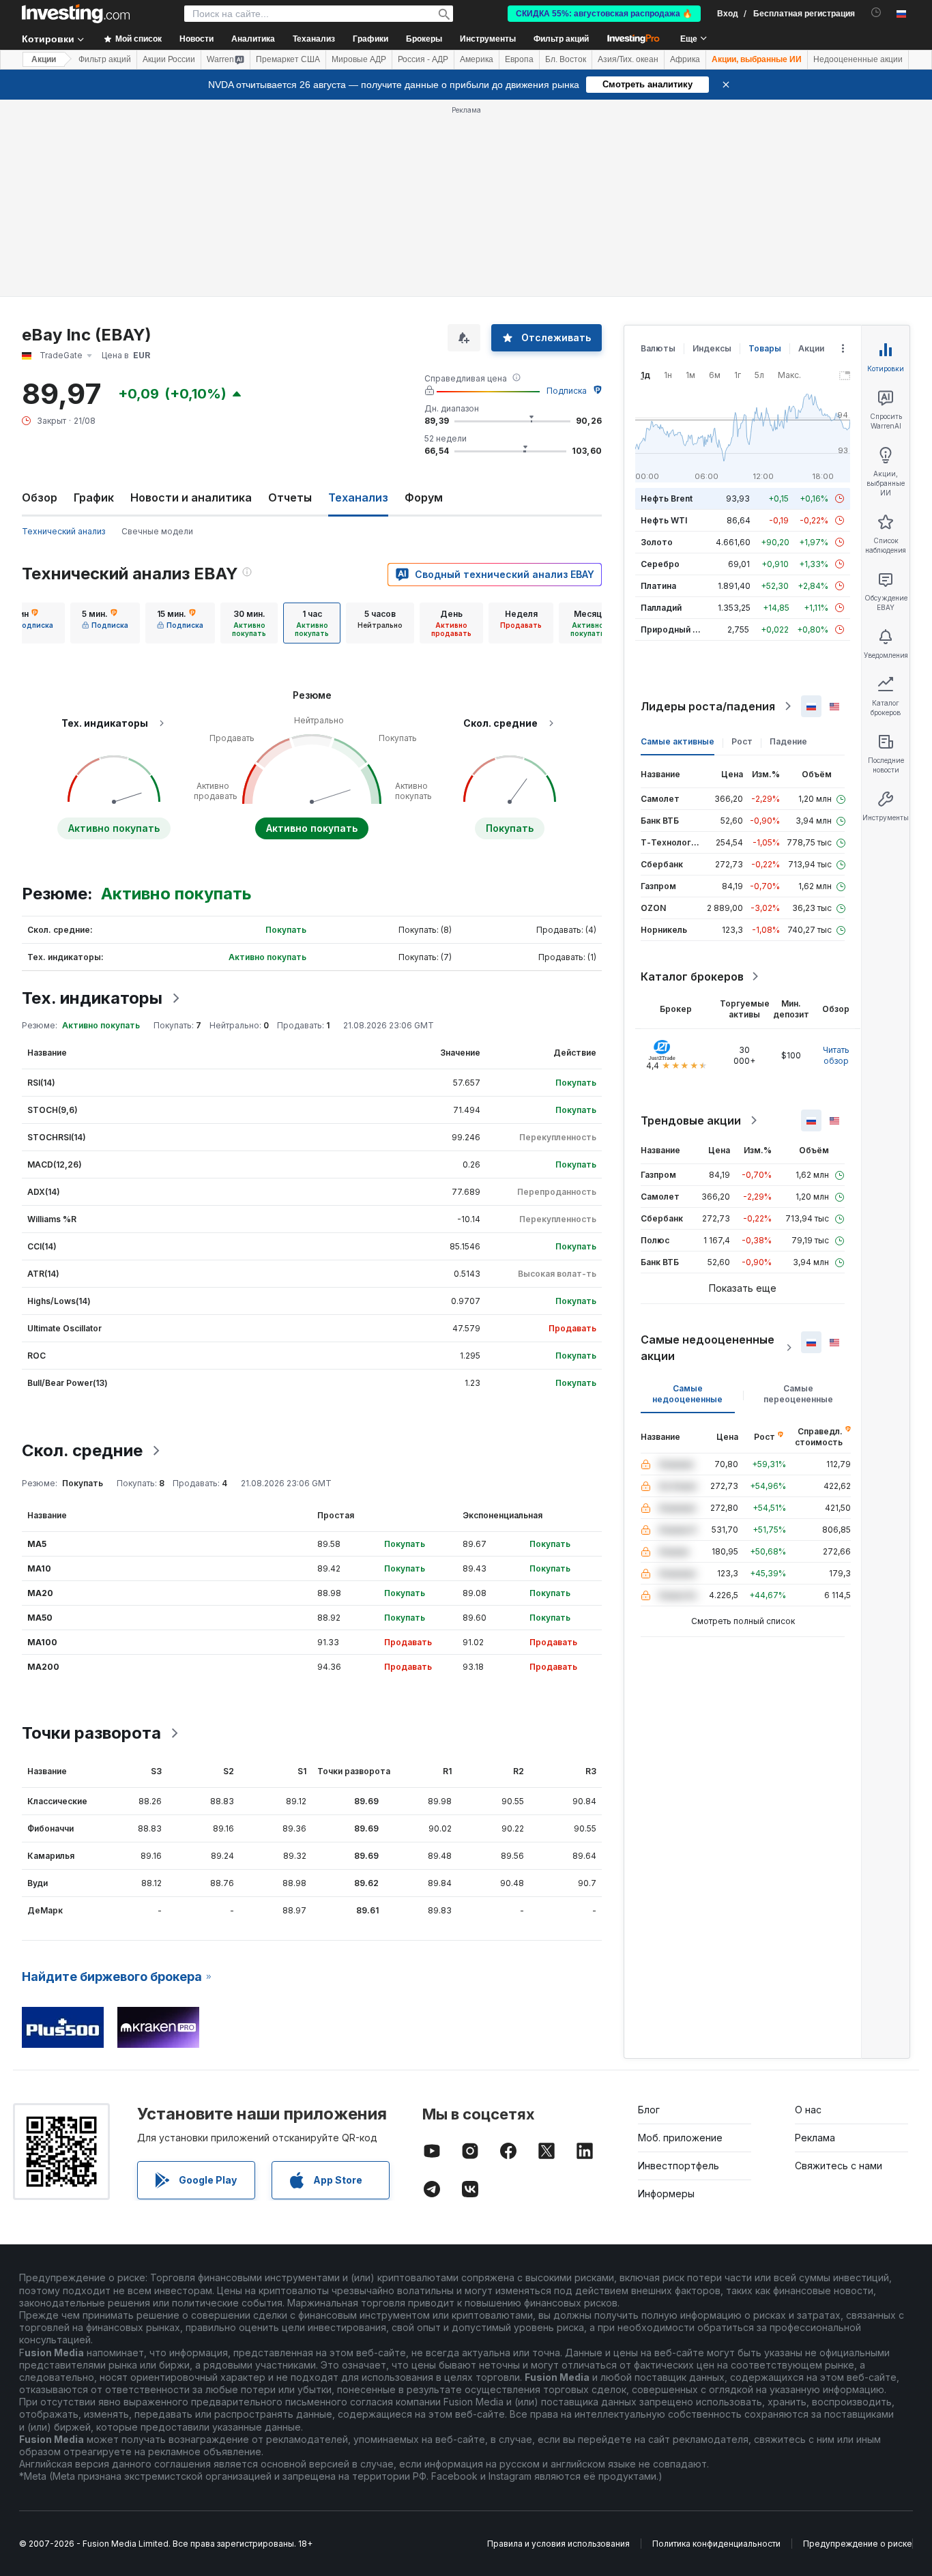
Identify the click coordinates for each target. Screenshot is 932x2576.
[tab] (105, 623)
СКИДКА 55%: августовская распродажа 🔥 (604, 14)
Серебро (660, 564)
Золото (657, 542)
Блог (649, 2110)
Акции (44, 59)
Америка (477, 59)
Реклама (815, 2138)
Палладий (661, 608)
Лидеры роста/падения (708, 706)
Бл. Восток (566, 59)
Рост (742, 741)
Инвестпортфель (679, 2166)
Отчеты (290, 497)
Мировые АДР (359, 59)
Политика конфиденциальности (716, 2544)
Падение (788, 741)
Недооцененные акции (858, 59)
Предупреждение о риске (858, 2544)
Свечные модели (157, 531)
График (94, 497)
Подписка (567, 391)
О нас (808, 2110)
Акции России (169, 59)
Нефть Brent (667, 498)
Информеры (666, 2194)
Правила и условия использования (558, 2544)
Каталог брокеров (692, 976)
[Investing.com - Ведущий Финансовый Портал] (76, 14)
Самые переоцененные (798, 1394)
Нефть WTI (664, 520)
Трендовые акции (691, 1120)
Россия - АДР (423, 59)
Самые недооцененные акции (708, 1348)
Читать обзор (836, 1055)
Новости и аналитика (191, 497)
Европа (519, 59)
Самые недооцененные (687, 1394)
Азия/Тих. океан (628, 59)
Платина (658, 586)
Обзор (40, 497)
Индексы (712, 348)
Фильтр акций (561, 39)
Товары (765, 348)
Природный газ (673, 629)
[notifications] (876, 13)
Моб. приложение (680, 2138)
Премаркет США (288, 59)
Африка (685, 59)
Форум (424, 497)
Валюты (658, 348)
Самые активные (678, 741)
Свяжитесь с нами (839, 2166)
